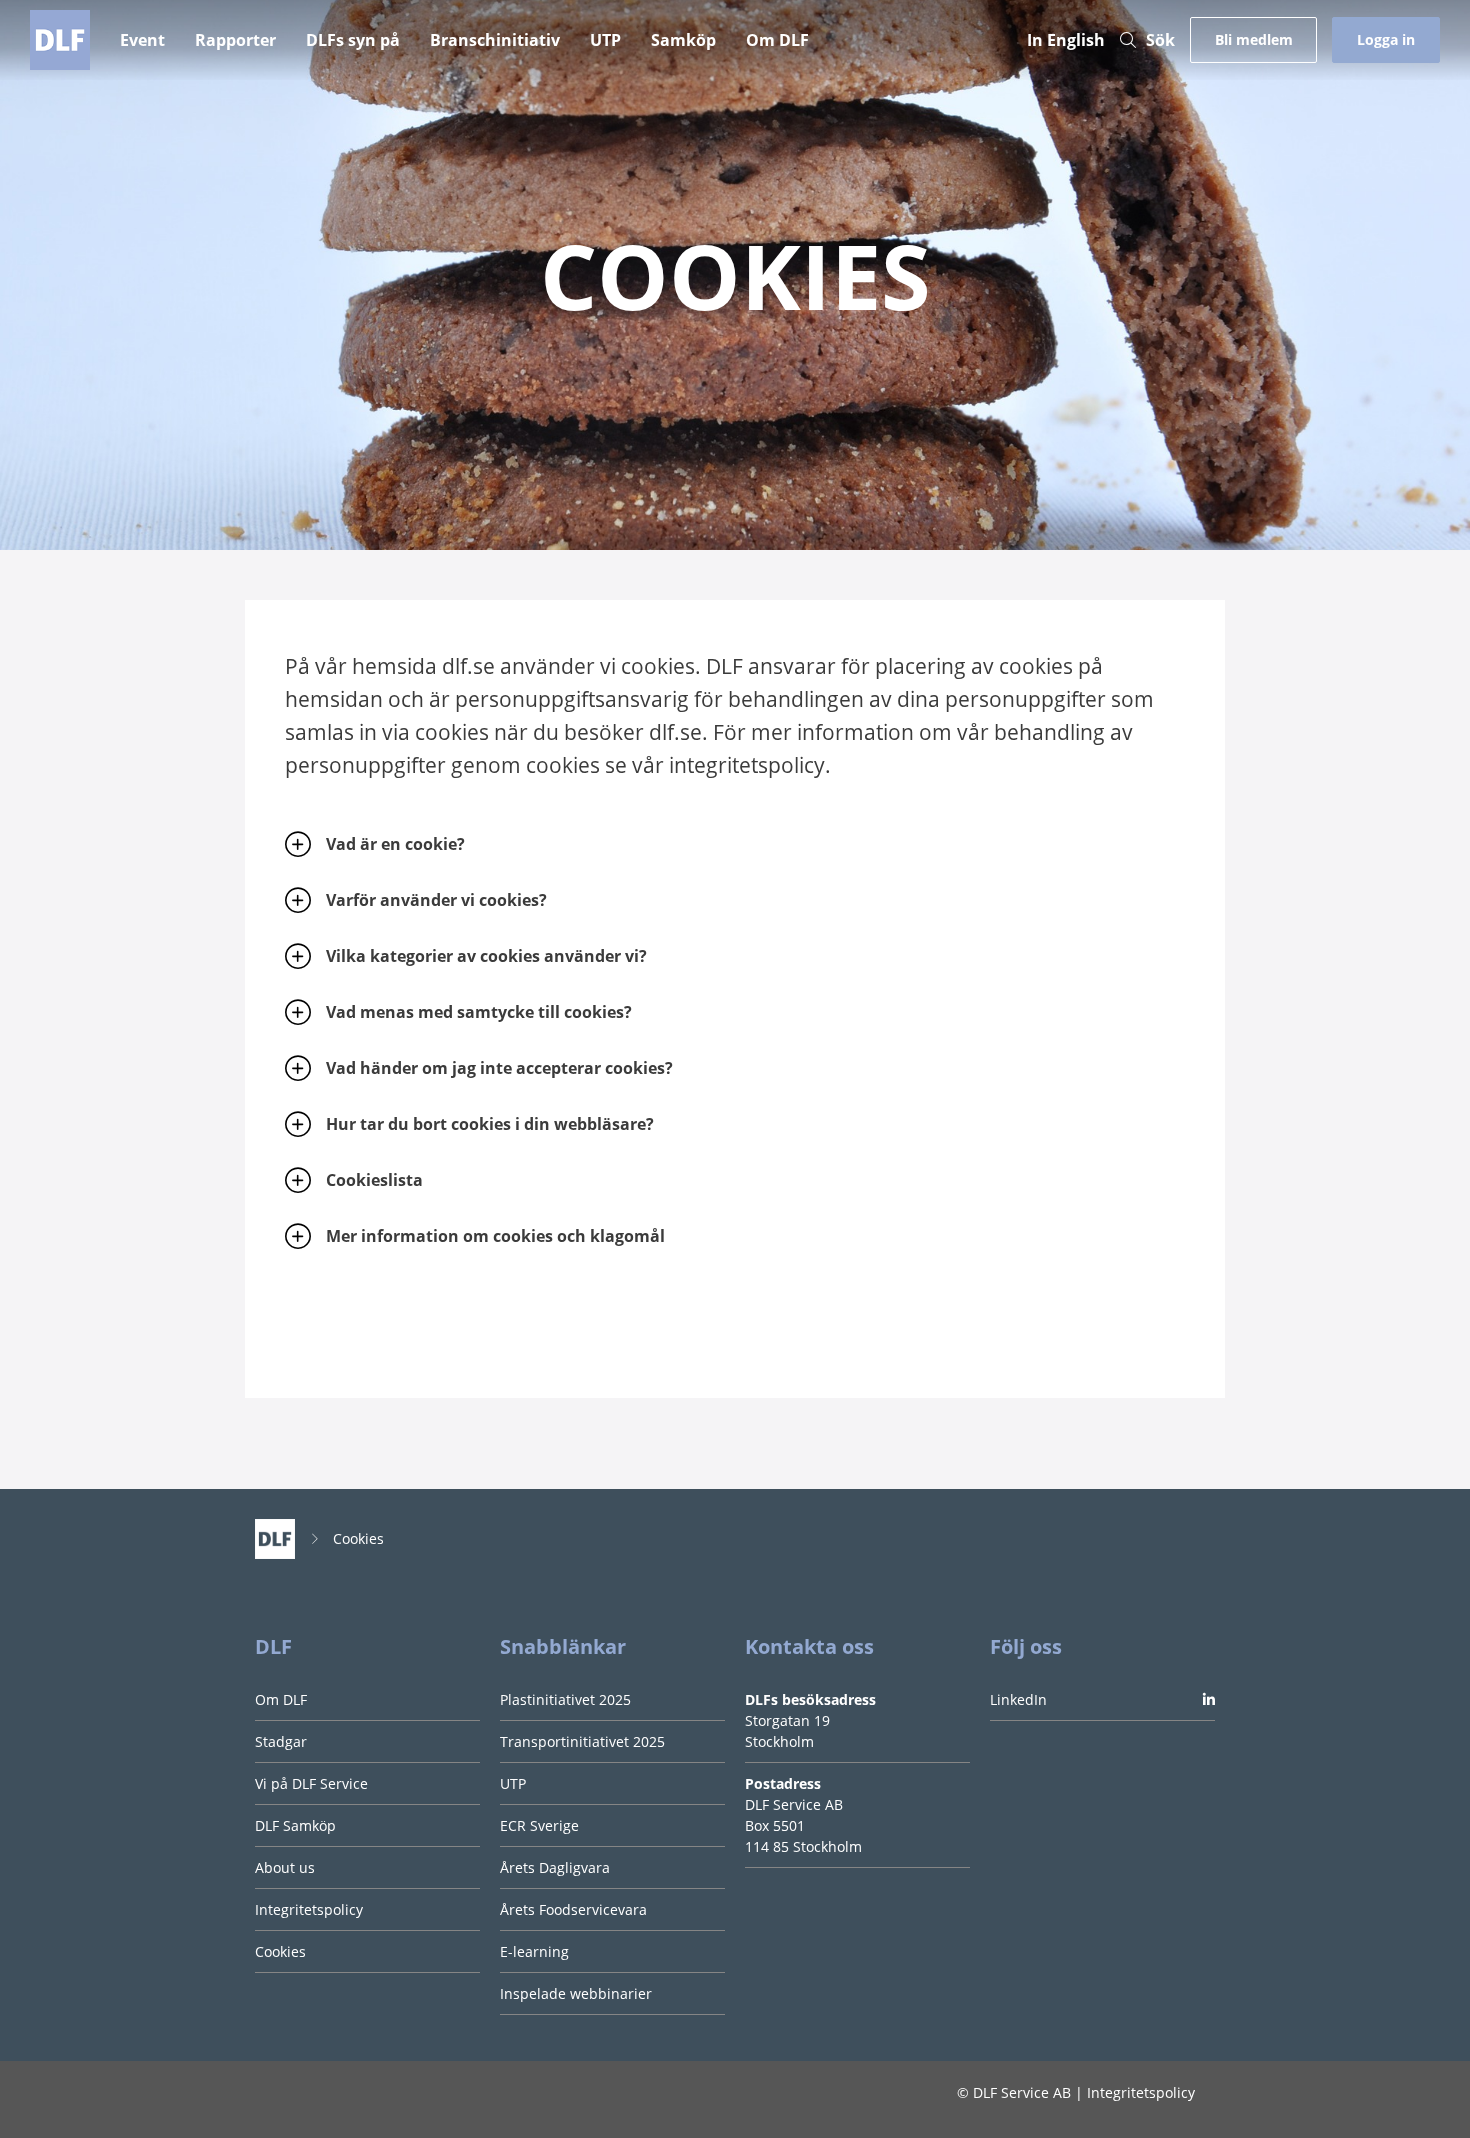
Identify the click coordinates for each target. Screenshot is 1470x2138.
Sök (1160, 40)
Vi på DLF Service (311, 1783)
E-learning (534, 1951)
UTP (605, 40)
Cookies (358, 1539)
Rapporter (235, 40)
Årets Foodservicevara (573, 1909)
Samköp (683, 40)
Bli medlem (1254, 39)
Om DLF (777, 40)
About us (285, 1867)
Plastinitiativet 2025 (565, 1699)
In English (1066, 40)
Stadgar (281, 1741)
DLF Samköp (295, 1825)
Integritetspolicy (309, 1909)
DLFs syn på (353, 40)
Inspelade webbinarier (576, 1993)
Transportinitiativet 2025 (582, 1741)
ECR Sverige (539, 1825)
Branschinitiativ (495, 40)
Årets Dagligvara (555, 1867)
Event (142, 40)
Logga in (1386, 39)
